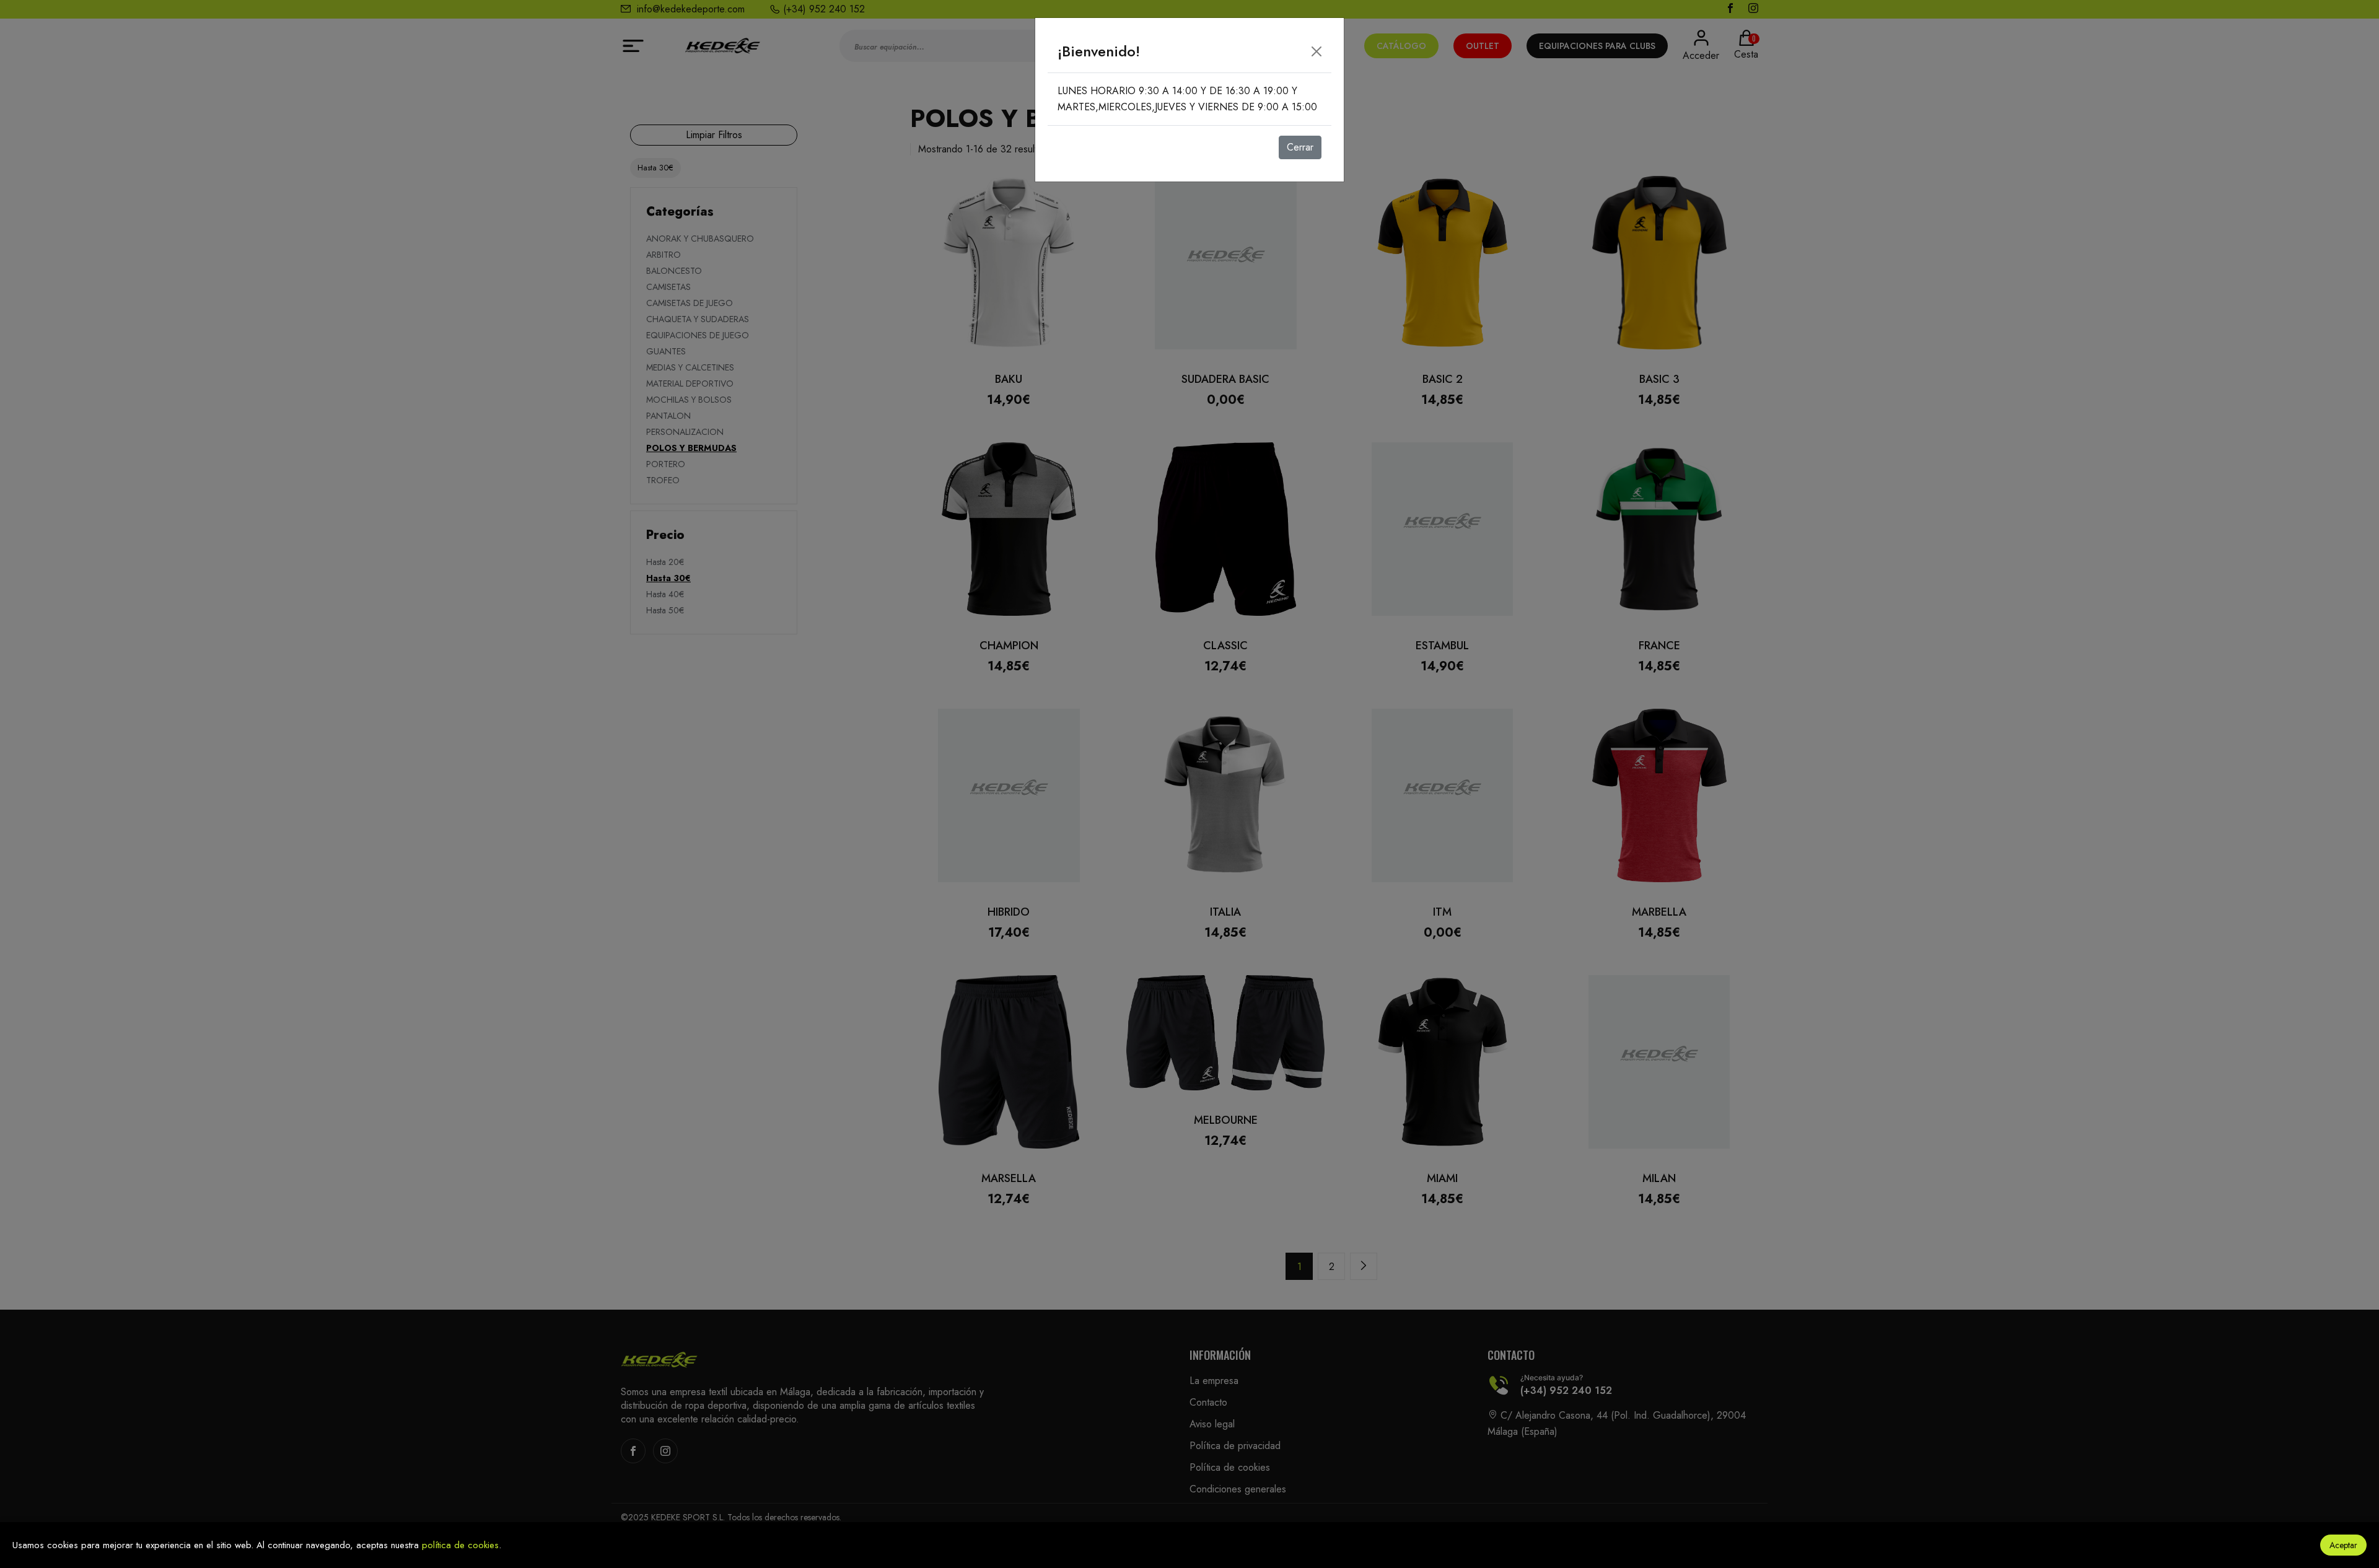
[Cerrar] (1317, 51)
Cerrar (1300, 147)
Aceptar (2343, 1545)
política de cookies (460, 1545)
